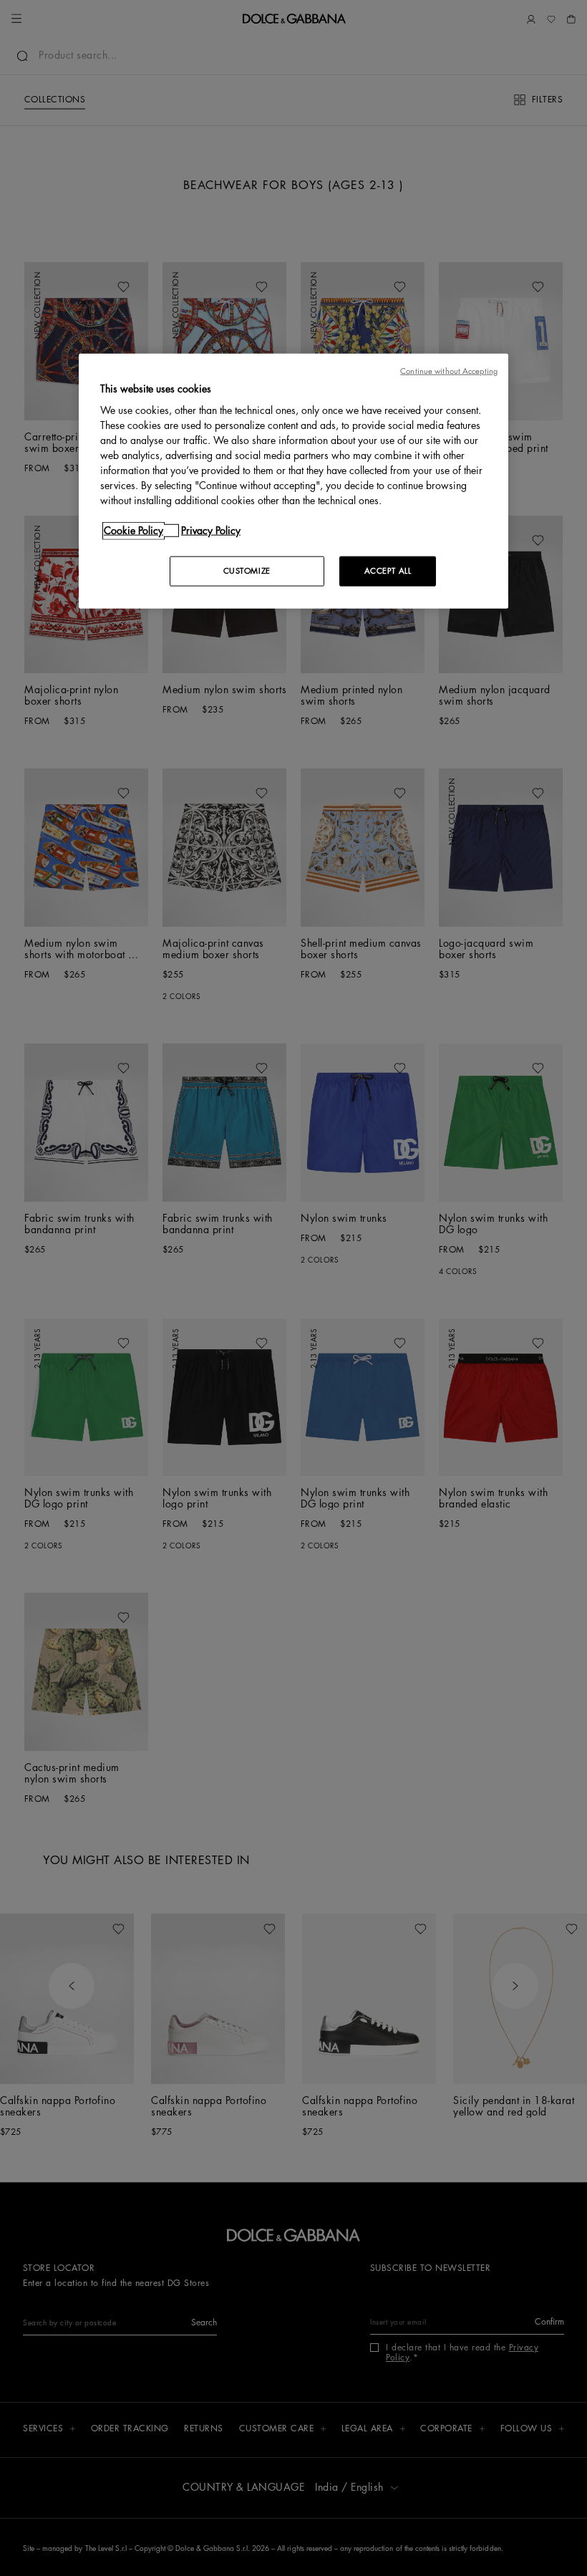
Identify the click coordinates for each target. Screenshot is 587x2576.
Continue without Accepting (449, 371)
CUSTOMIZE (247, 571)
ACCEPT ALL (388, 571)
